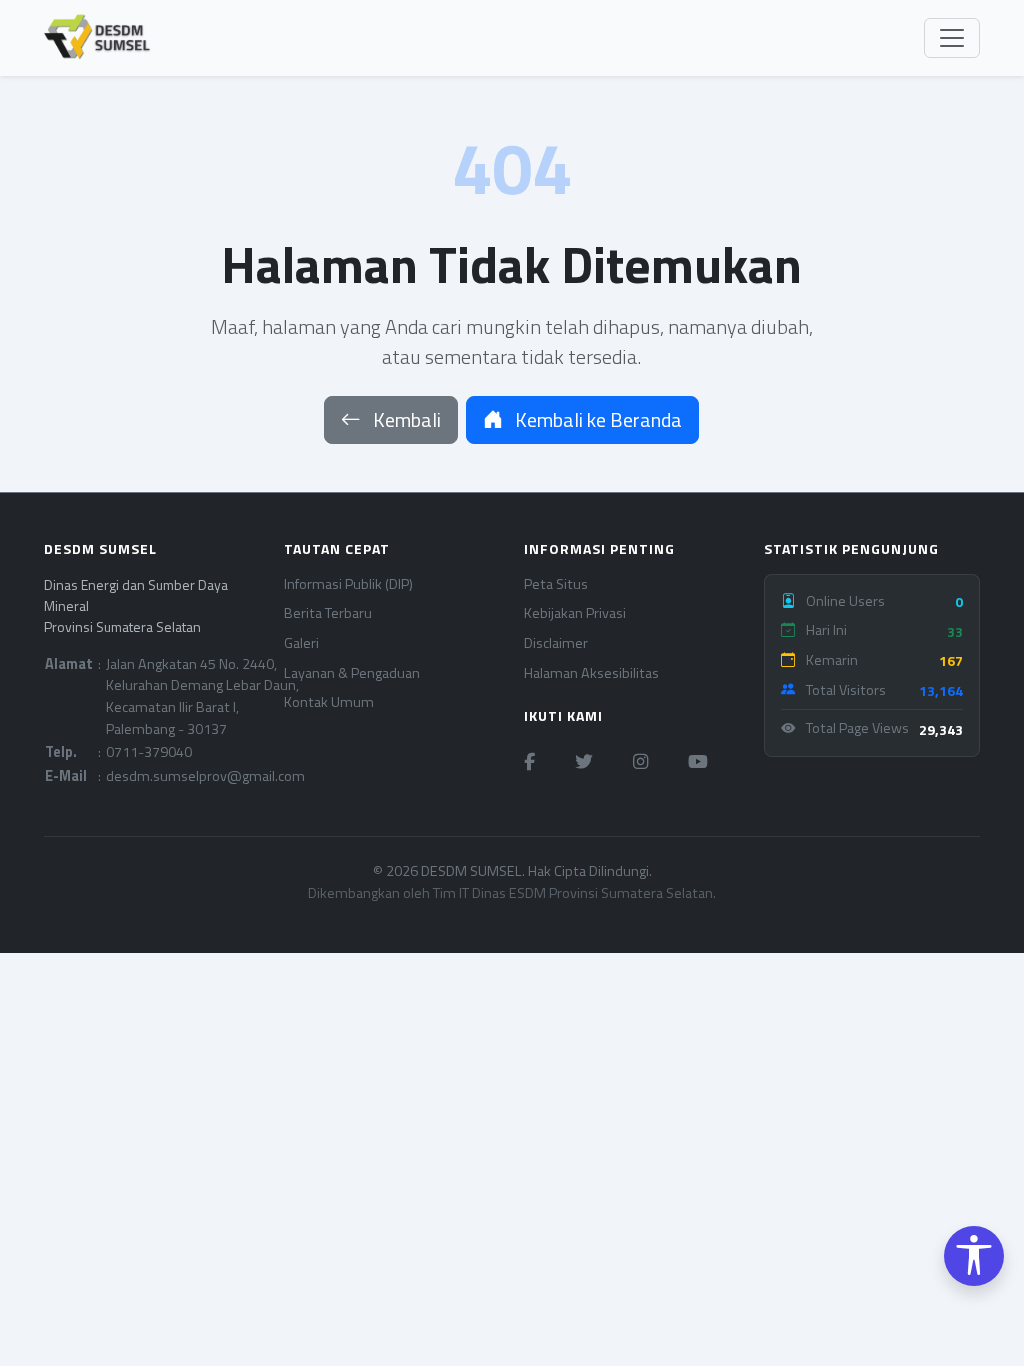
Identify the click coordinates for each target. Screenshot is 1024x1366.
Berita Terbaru (328, 613)
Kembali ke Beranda (596, 419)
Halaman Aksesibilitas (591, 673)
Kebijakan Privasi (575, 613)
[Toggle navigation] (952, 38)
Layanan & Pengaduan (352, 673)
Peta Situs (556, 584)
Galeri (301, 643)
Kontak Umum (329, 702)
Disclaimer (556, 643)
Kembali (405, 419)
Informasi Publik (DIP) (348, 584)
